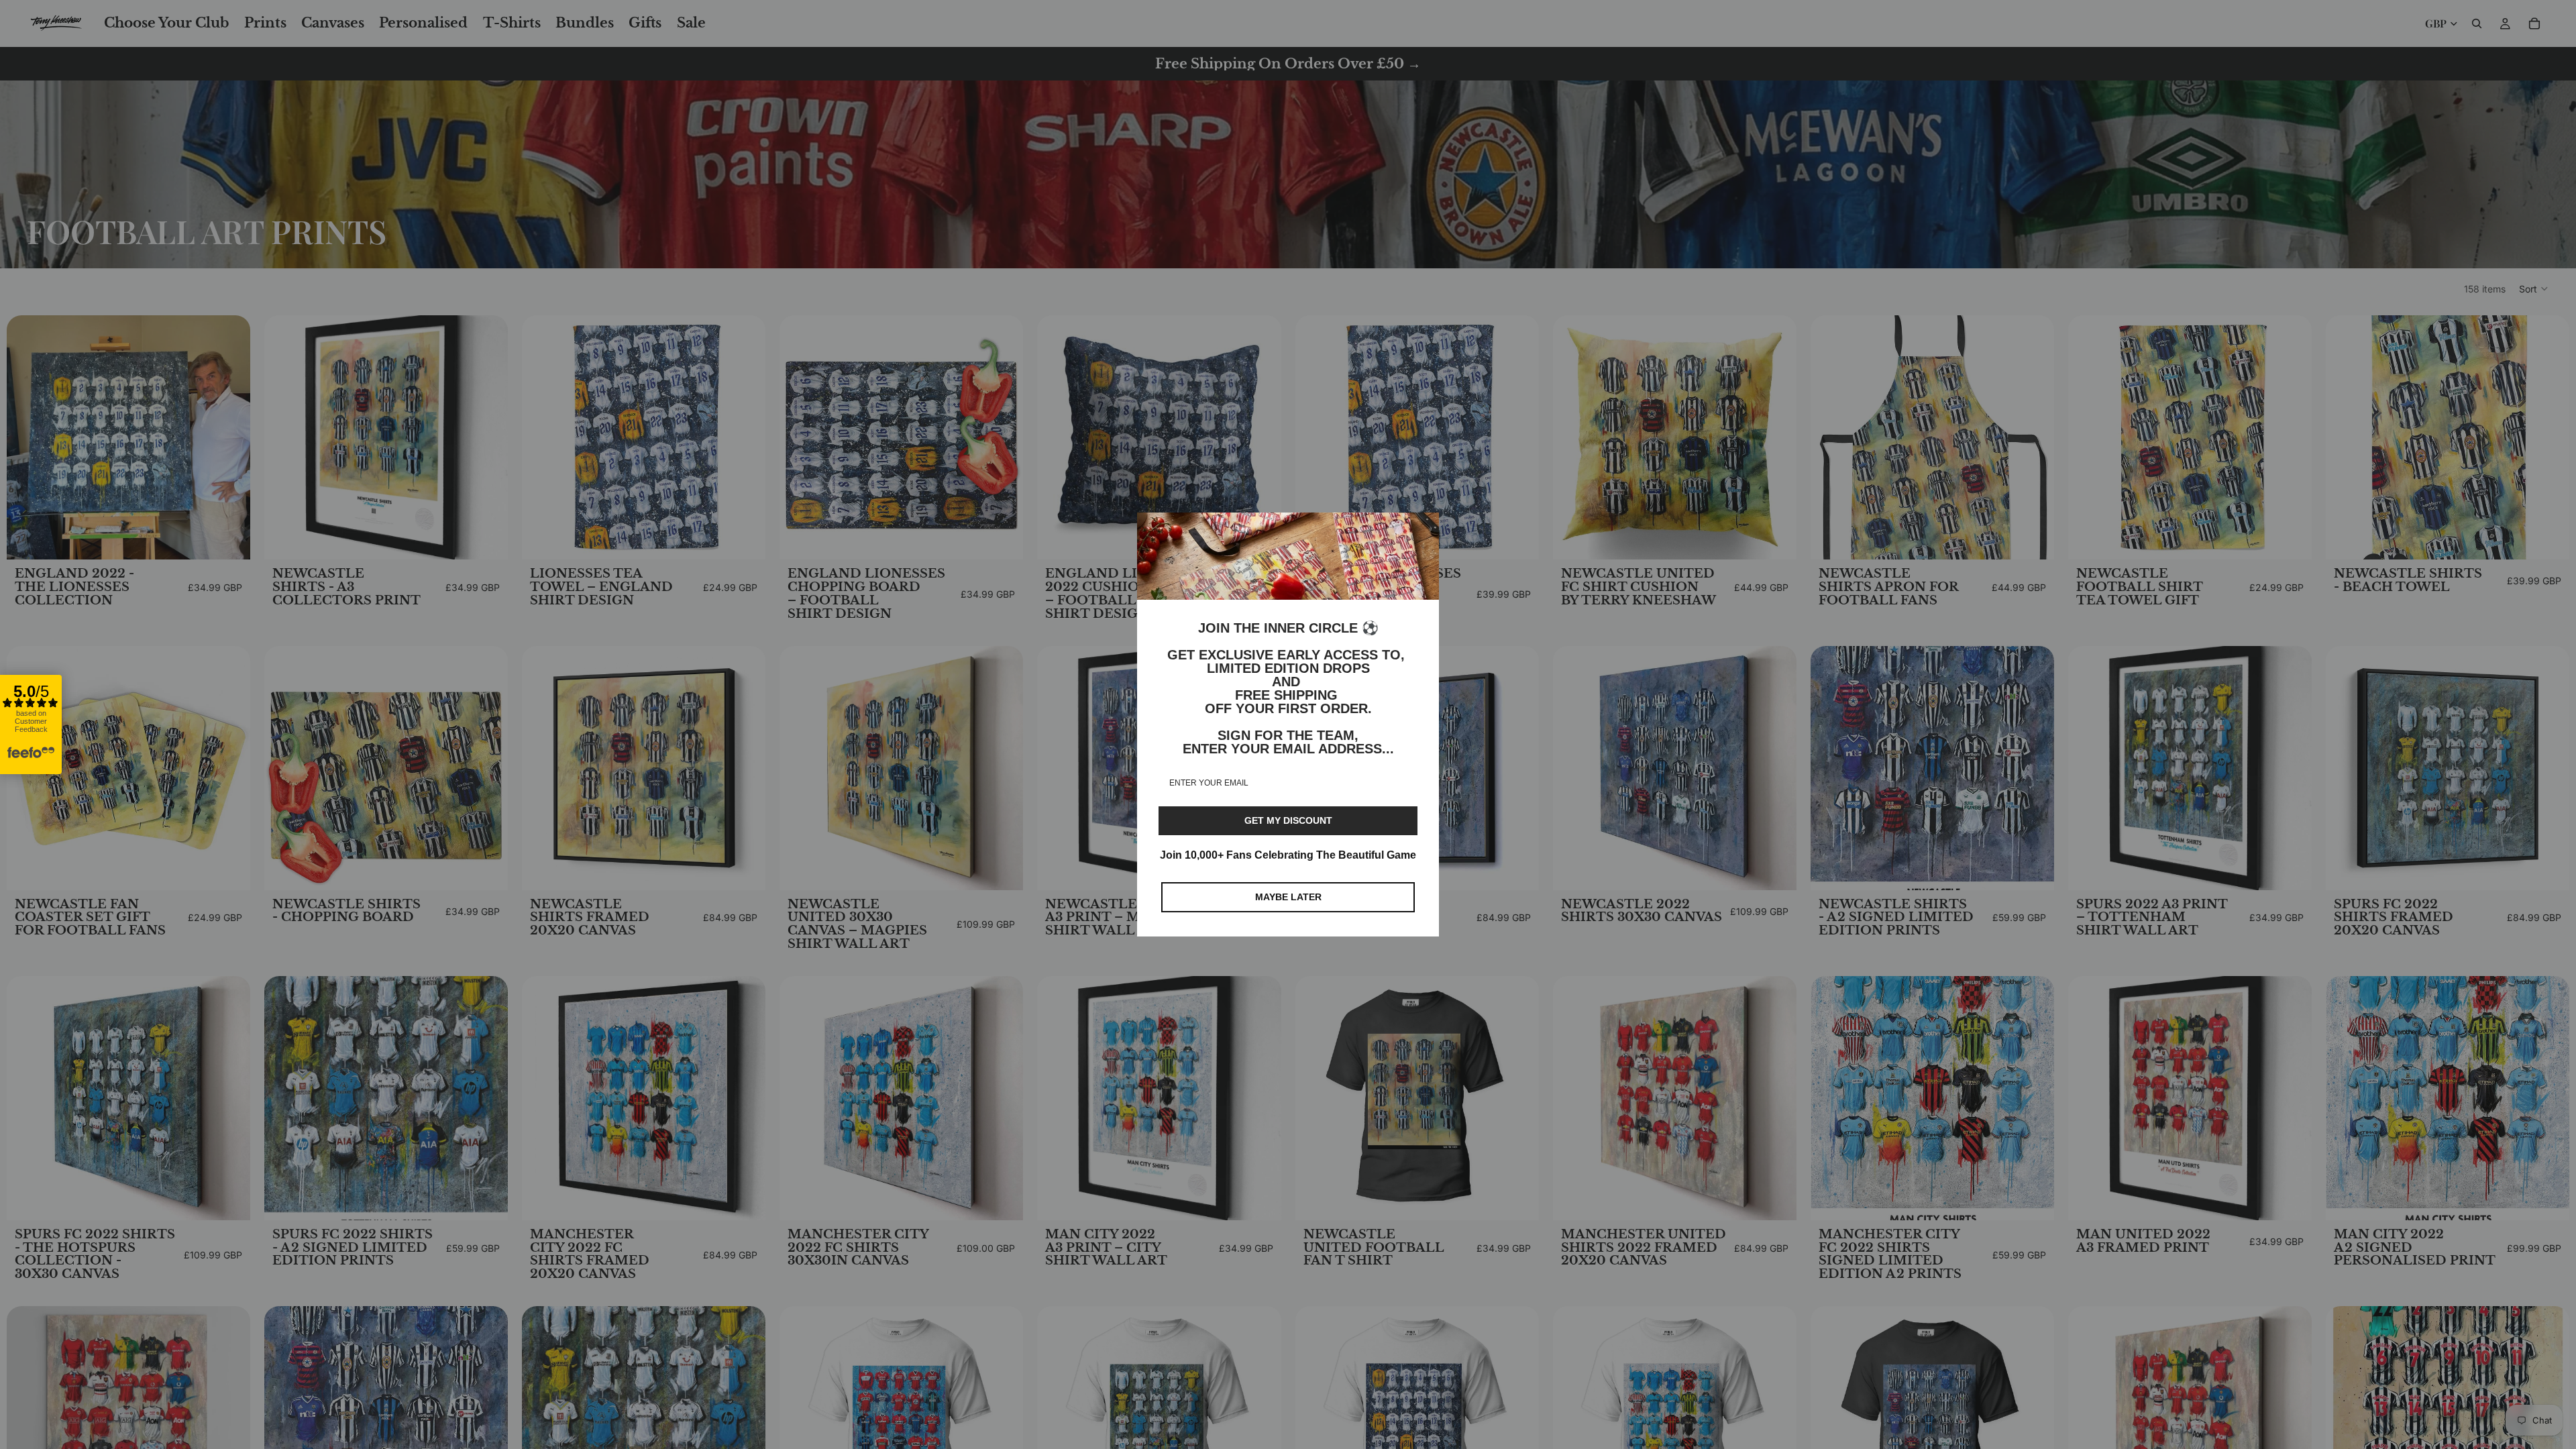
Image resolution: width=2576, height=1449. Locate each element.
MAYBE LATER (1288, 897)
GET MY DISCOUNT (1288, 820)
